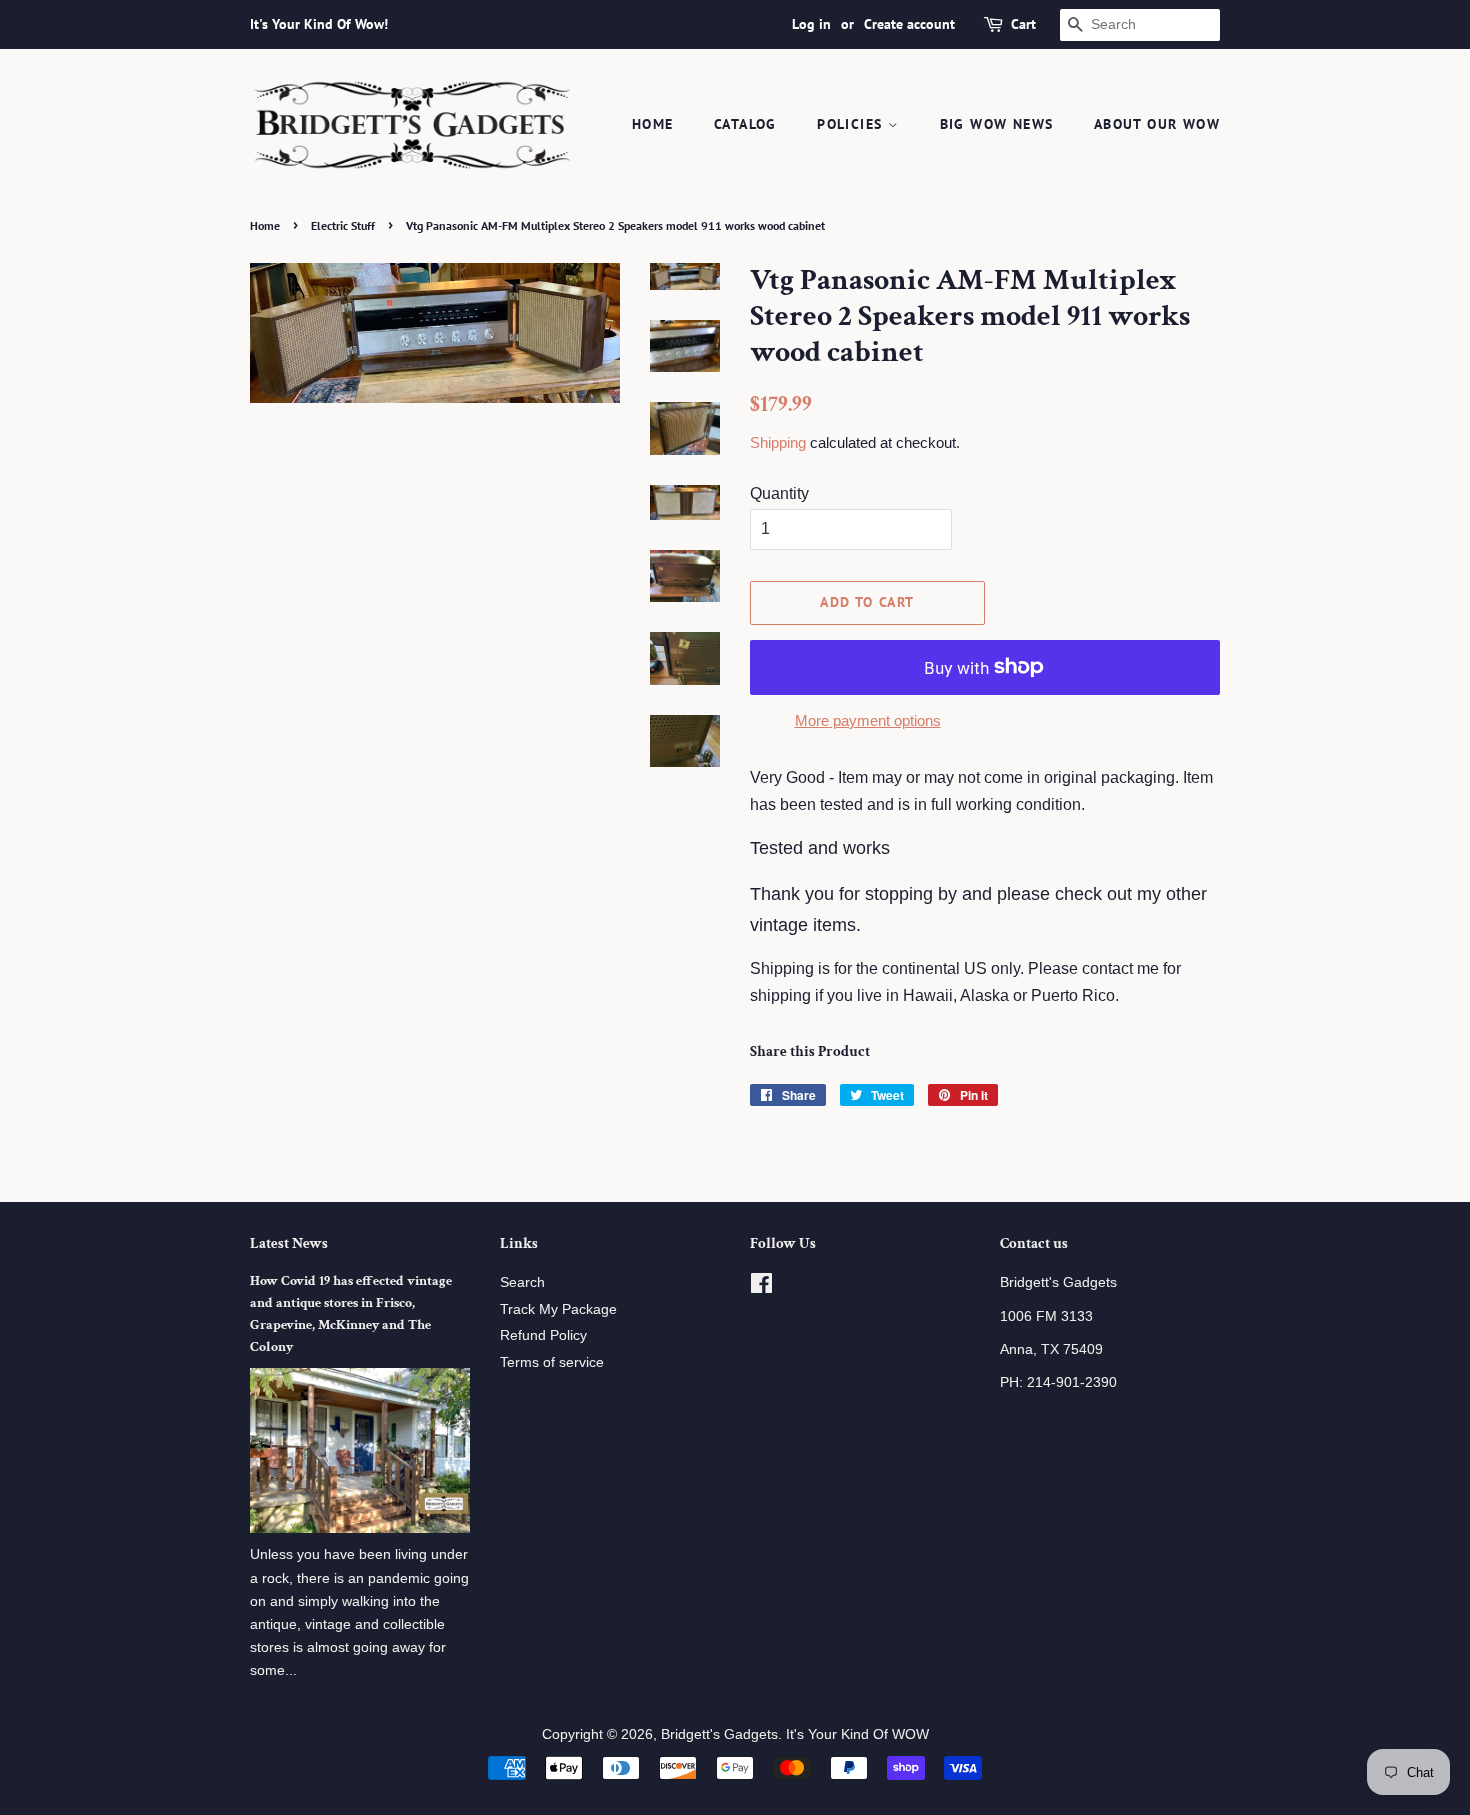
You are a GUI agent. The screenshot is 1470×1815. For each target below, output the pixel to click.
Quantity (779, 493)
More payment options (868, 720)
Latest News (289, 1243)
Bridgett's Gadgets (719, 1734)
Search (522, 1282)
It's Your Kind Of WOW (857, 1734)
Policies (852, 124)
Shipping (778, 442)
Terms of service (552, 1362)
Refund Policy (543, 1335)
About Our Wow (1157, 124)
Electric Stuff (343, 225)
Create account (909, 24)
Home (653, 124)
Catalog (745, 124)
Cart (1023, 24)
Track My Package (558, 1309)
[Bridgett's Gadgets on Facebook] (761, 1287)
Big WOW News (997, 124)
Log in (811, 24)
